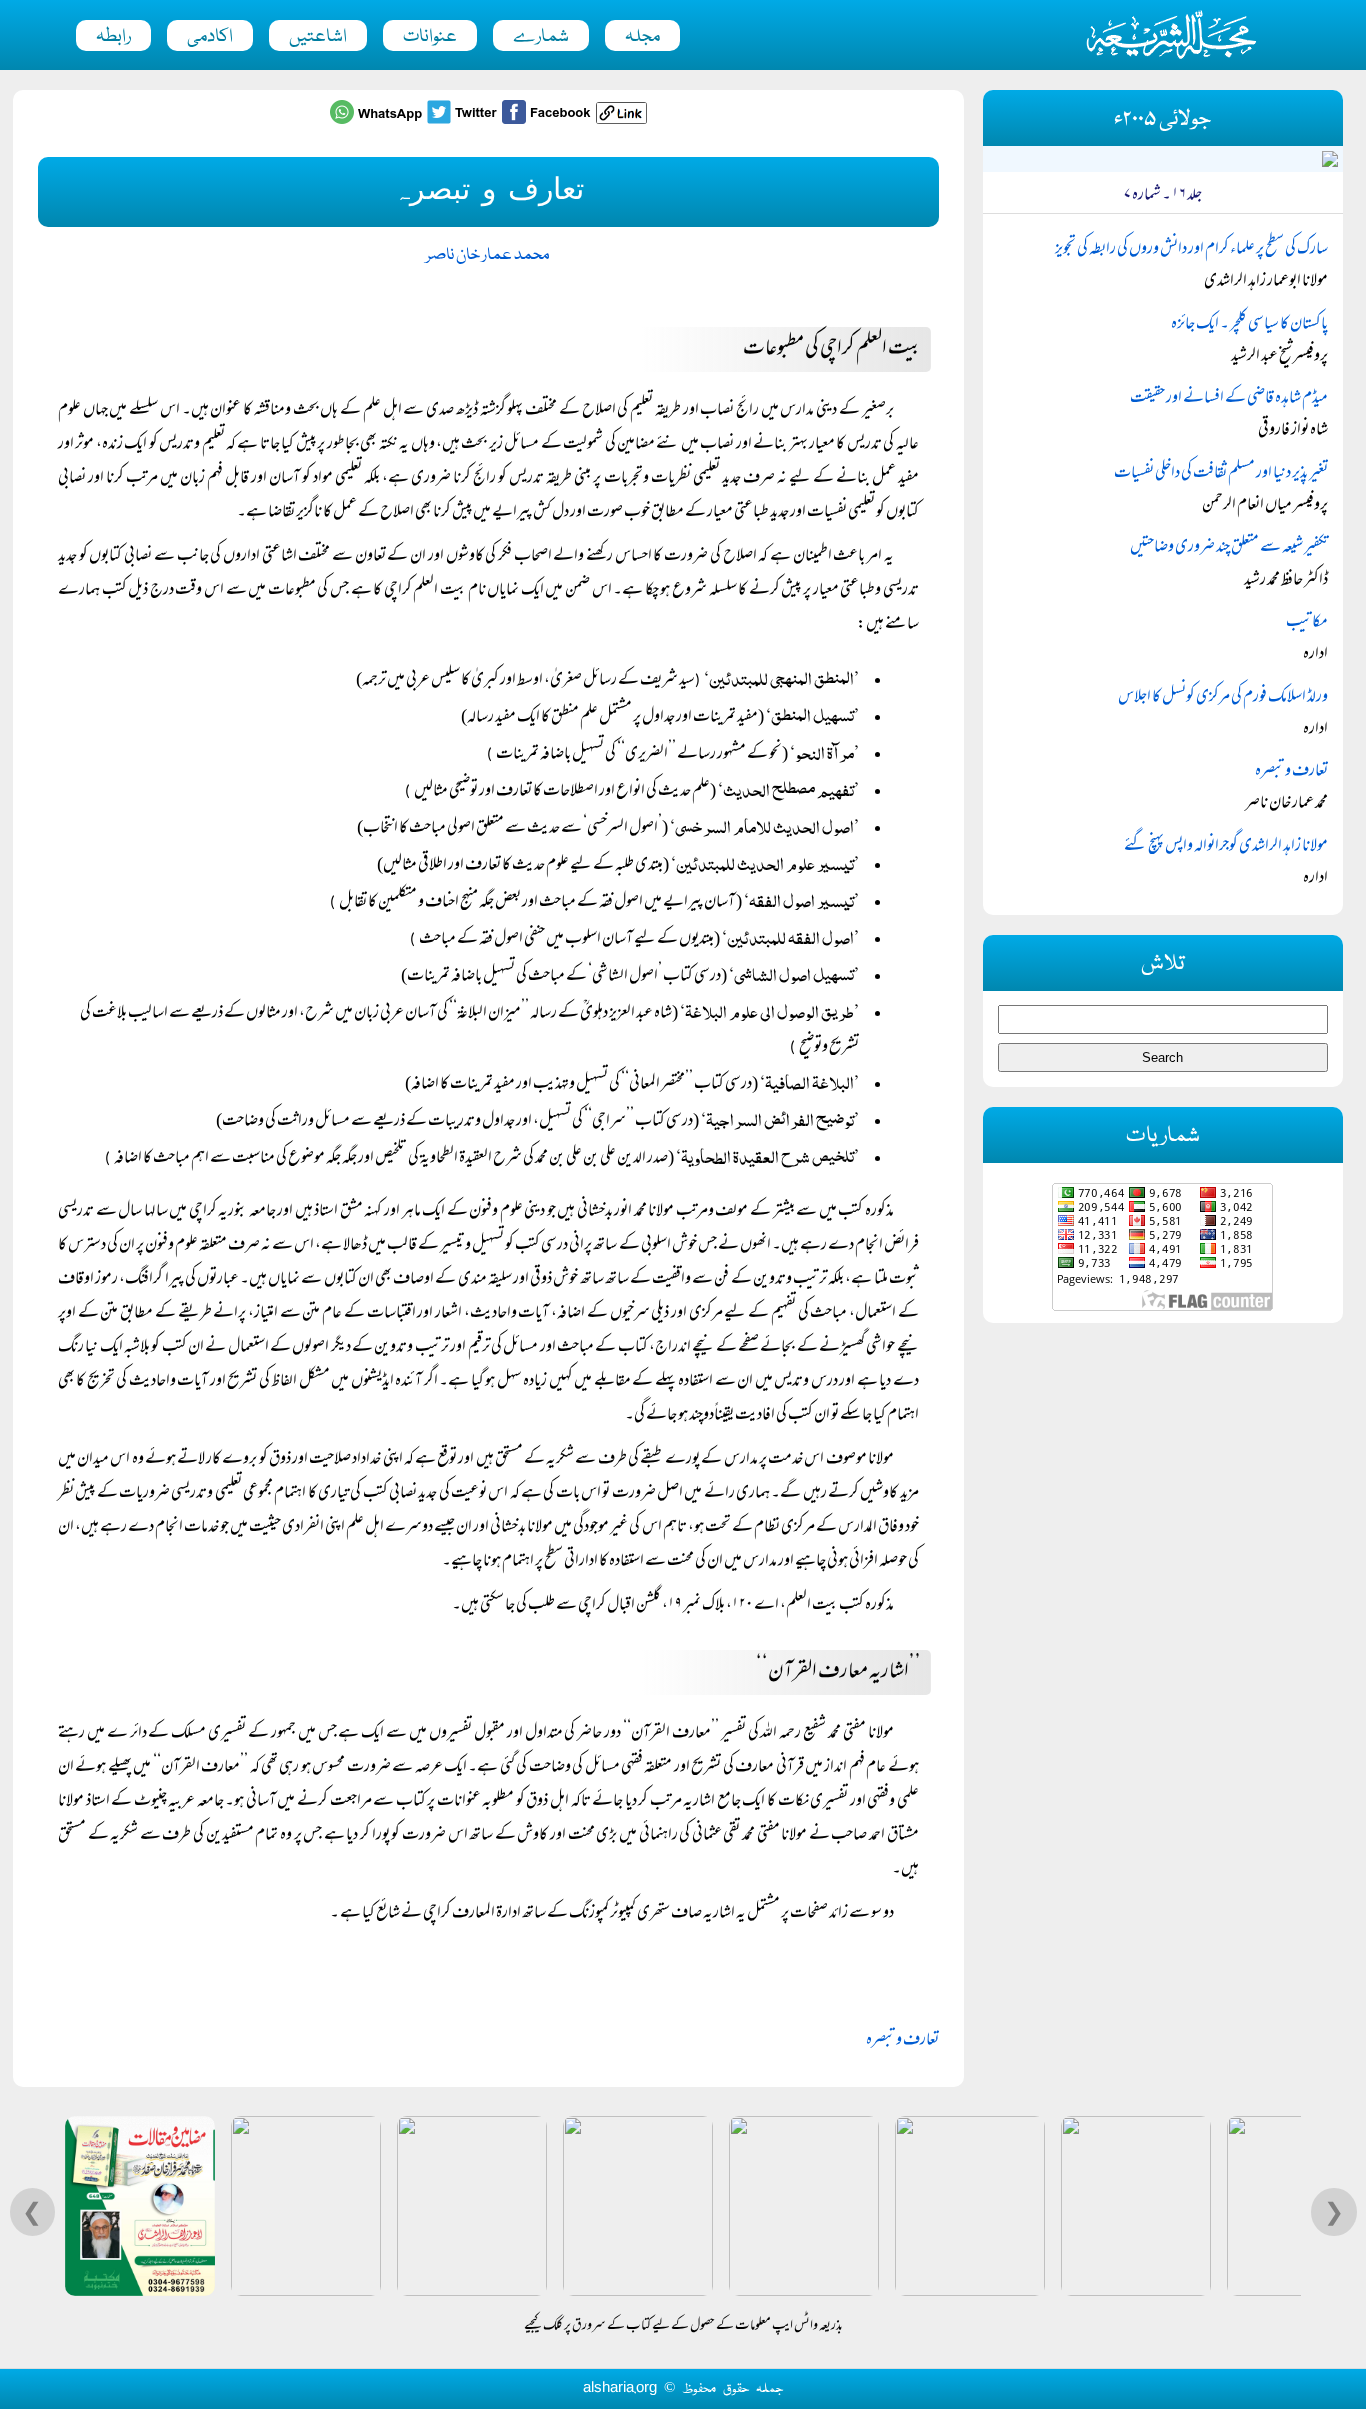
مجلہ (642, 37)
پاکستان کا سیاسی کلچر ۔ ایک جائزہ (1249, 325)
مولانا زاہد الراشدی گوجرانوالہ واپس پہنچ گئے (1226, 847)
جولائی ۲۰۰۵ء (1162, 119)
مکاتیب (1307, 623)
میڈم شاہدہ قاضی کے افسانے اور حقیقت (1229, 399)
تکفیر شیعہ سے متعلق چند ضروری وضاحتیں (1229, 548)
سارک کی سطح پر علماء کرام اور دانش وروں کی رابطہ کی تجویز (1191, 250)
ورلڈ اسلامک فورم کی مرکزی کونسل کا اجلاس (1223, 698)
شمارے (541, 37)
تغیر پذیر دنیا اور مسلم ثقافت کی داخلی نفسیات (1221, 474)
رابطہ (113, 37)
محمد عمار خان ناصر (488, 255)
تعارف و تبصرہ (902, 2041)
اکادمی (210, 37)
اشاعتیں (318, 37)
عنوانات (430, 37)
